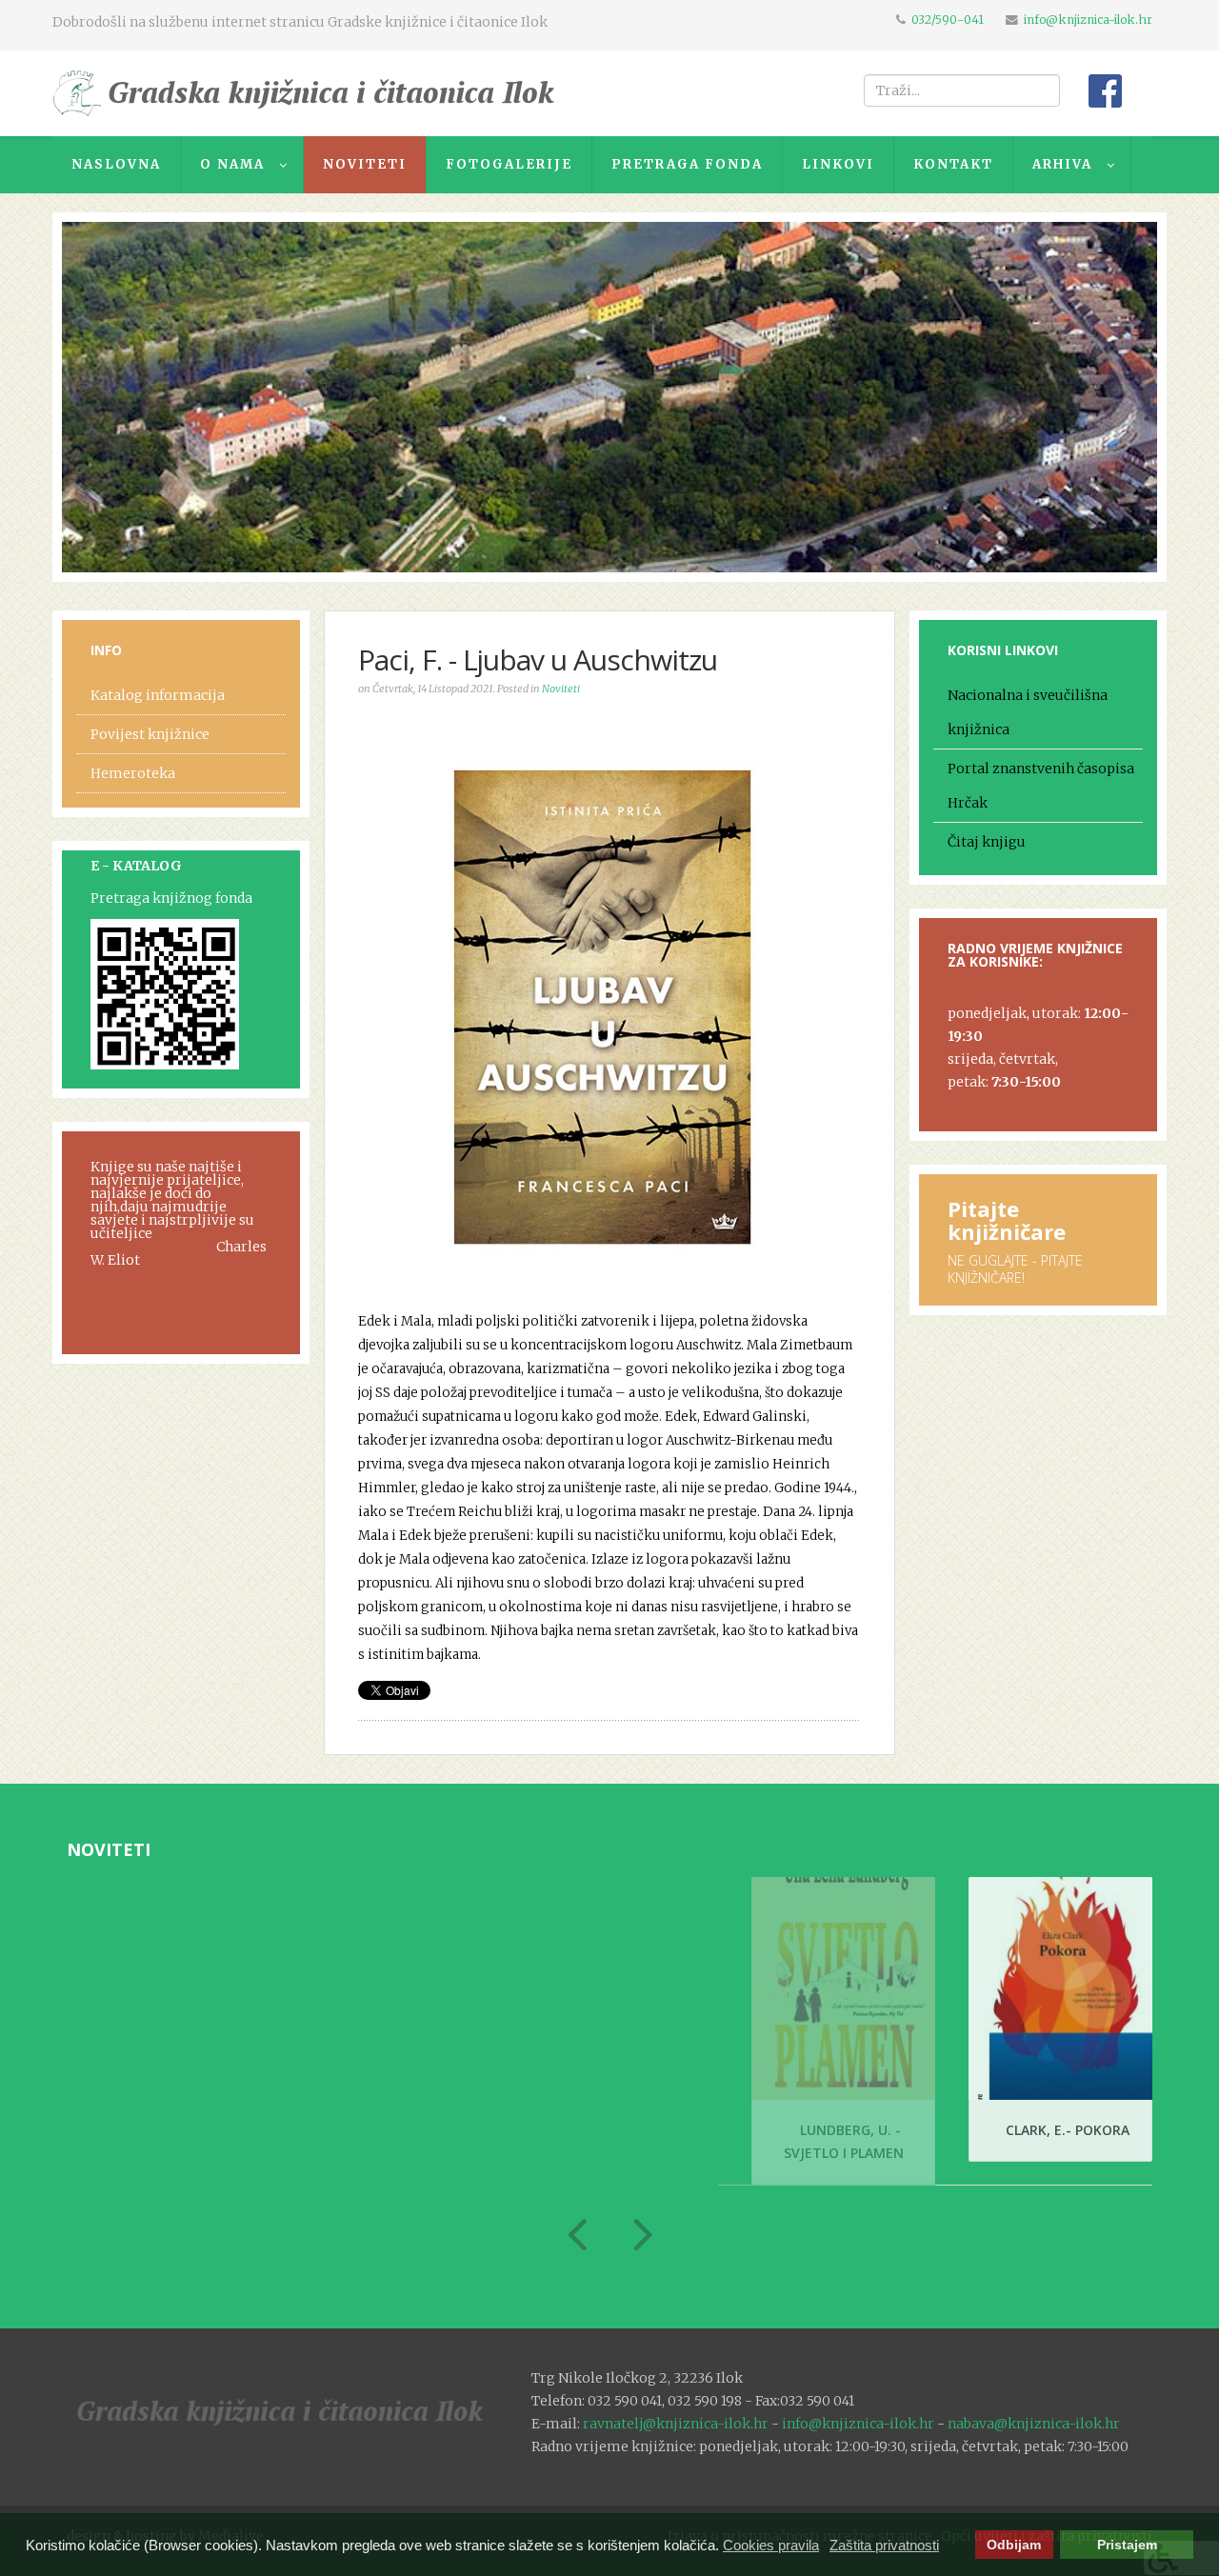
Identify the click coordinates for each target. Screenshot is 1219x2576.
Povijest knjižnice (150, 734)
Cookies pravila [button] (771, 2545)
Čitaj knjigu (987, 842)
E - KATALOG (136, 866)
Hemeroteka (133, 773)
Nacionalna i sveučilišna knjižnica (1028, 712)
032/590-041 (948, 20)
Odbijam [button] (1014, 2545)
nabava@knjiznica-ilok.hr (1034, 2424)
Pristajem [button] (1127, 2545)
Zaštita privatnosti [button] (884, 2545)
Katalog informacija (158, 695)
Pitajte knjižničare (1007, 1220)
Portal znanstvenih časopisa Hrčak (1041, 786)
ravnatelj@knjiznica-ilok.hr (676, 2424)
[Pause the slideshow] (1099, 397)
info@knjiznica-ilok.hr (1088, 20)
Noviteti (561, 689)
